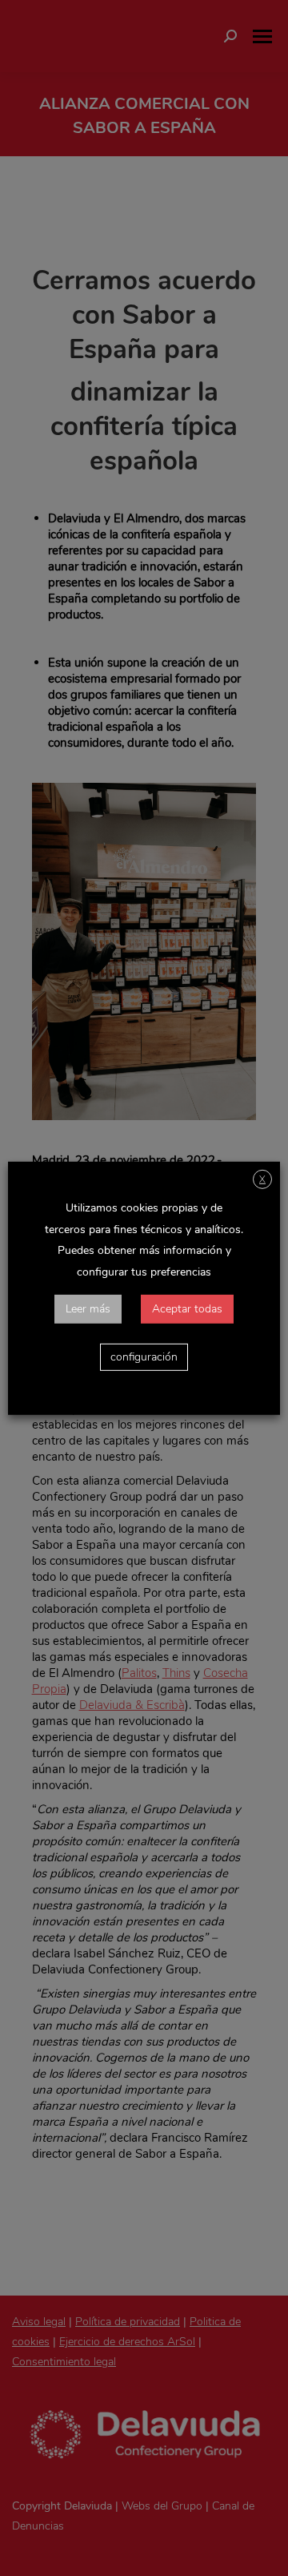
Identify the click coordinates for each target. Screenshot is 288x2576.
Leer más (88, 1309)
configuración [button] (144, 1357)
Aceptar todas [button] (187, 1309)
